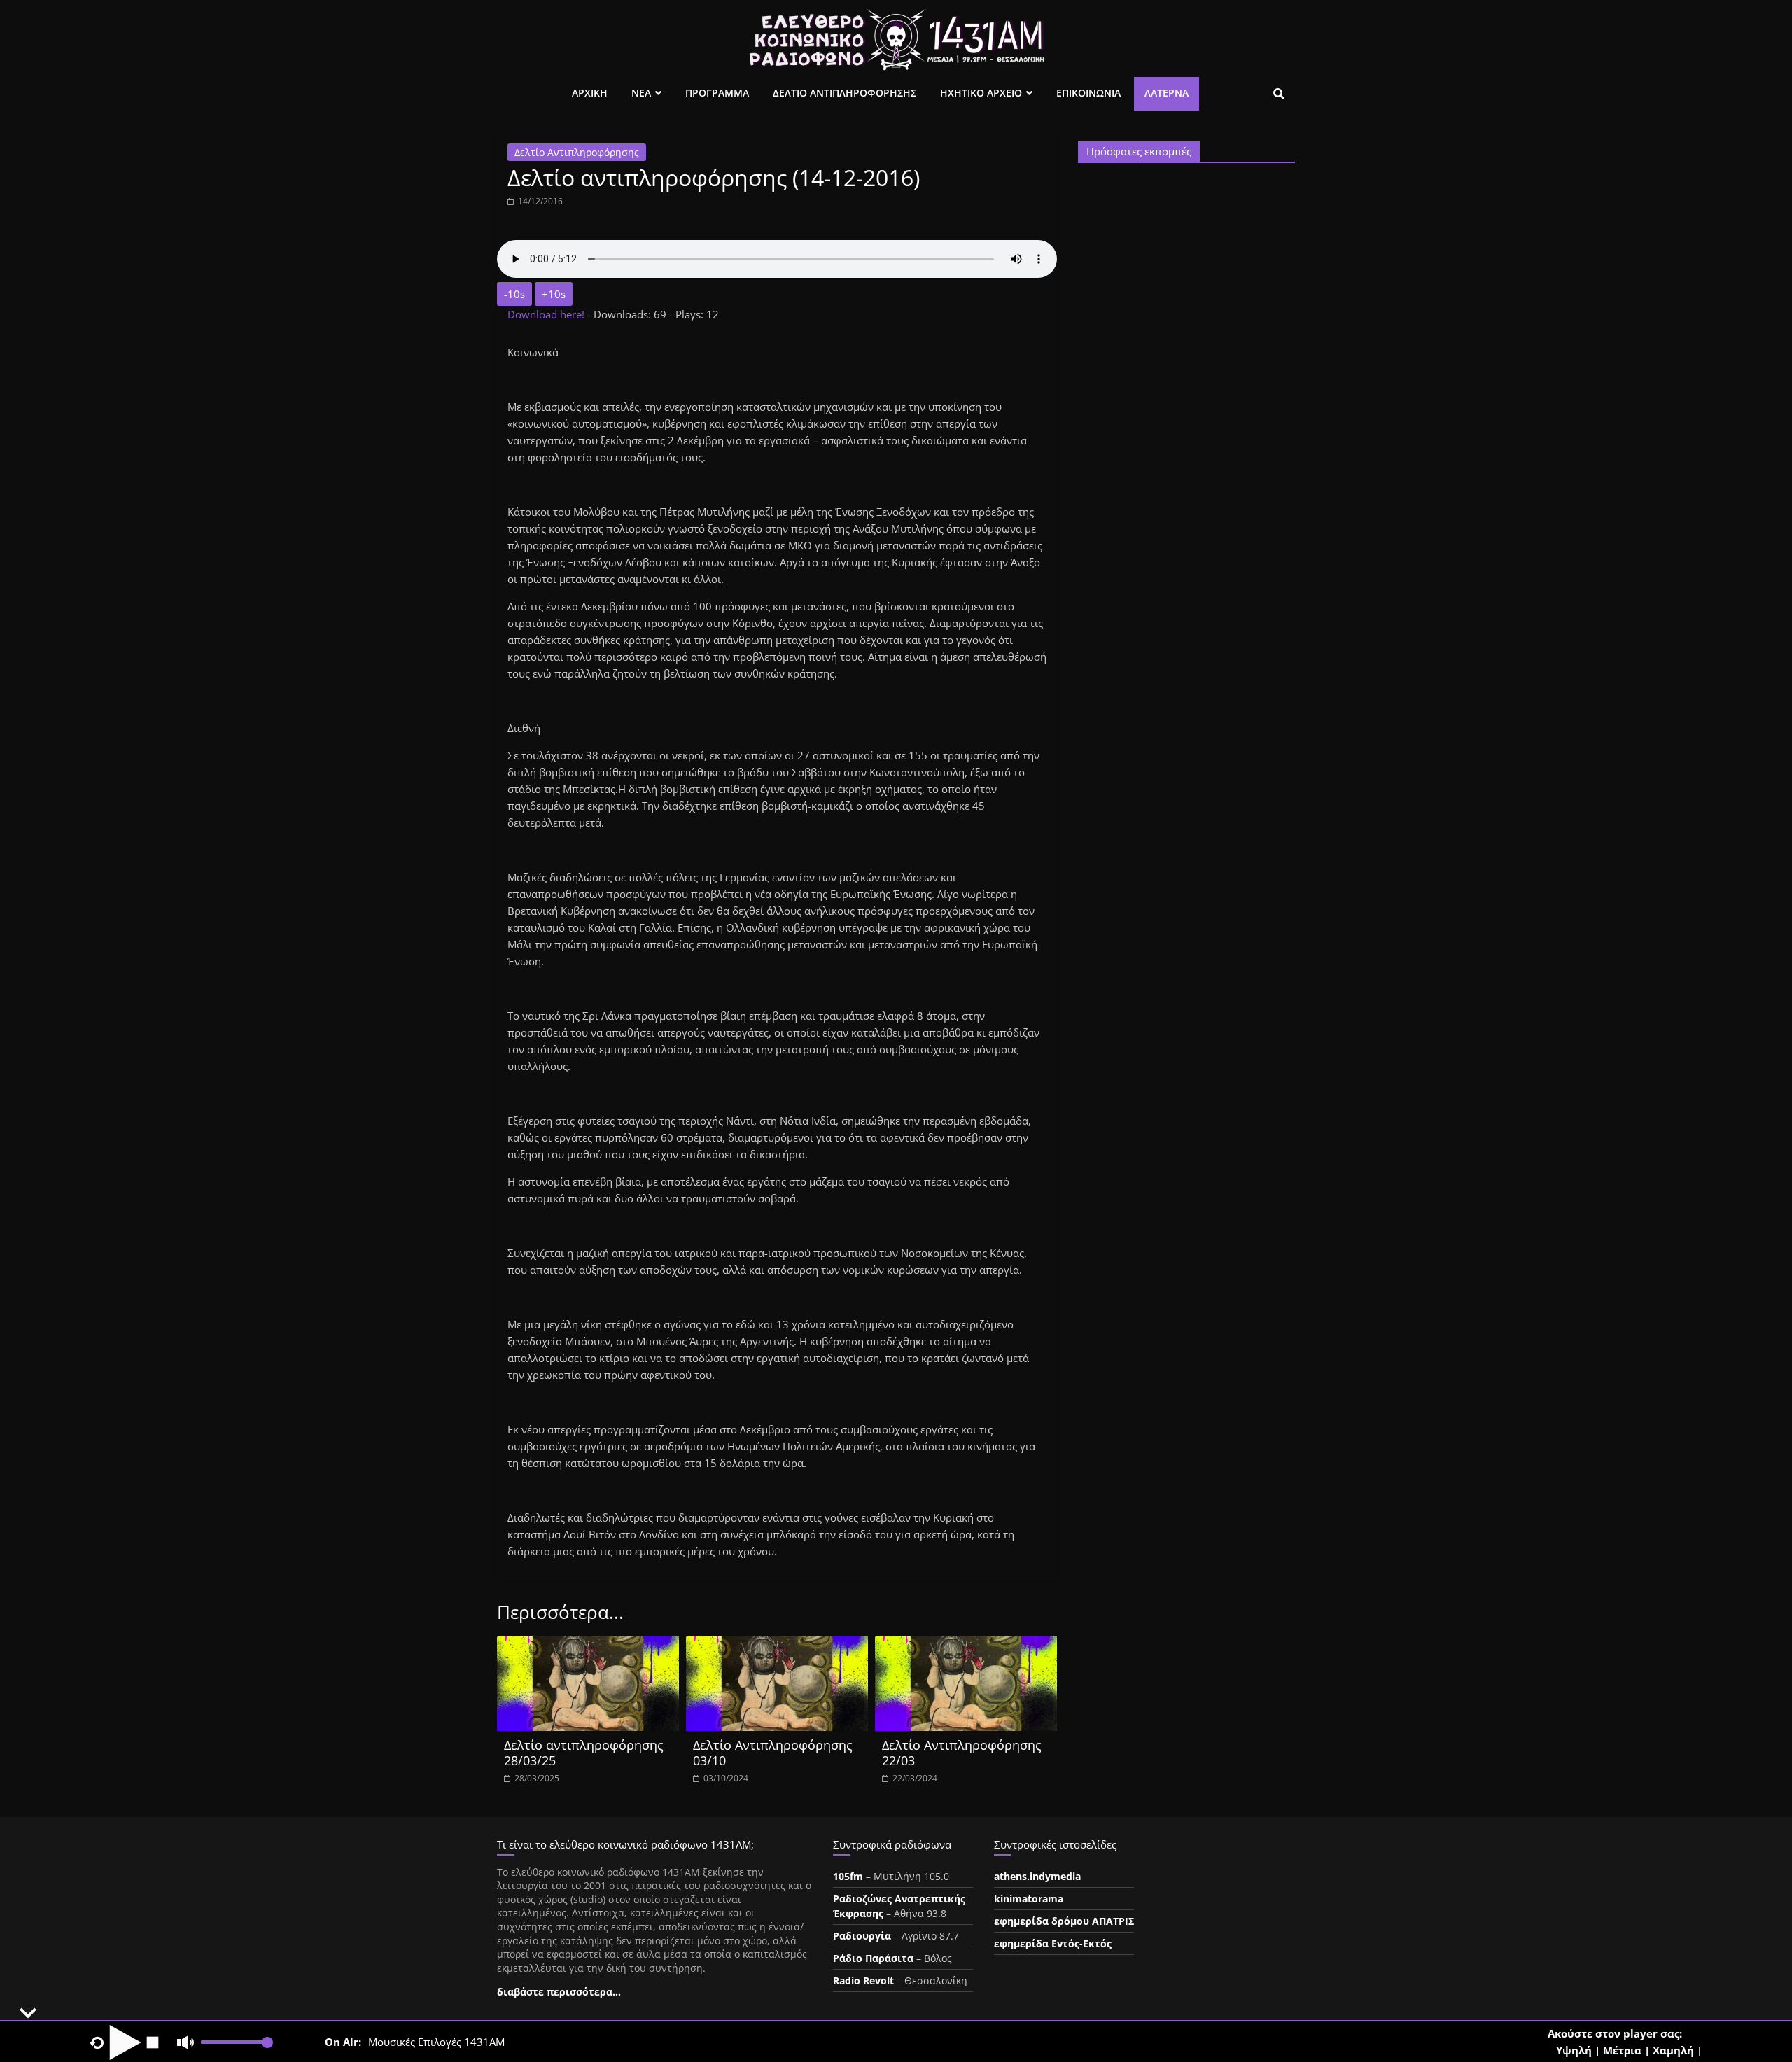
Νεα (641, 93)
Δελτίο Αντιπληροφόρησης (577, 152)
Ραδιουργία (862, 1936)
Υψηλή (1574, 2050)
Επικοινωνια (1088, 93)
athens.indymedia (1037, 1876)
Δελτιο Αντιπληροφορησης (845, 93)
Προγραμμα (717, 93)
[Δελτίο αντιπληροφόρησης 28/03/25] (588, 1644)
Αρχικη (590, 93)
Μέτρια (1622, 2050)
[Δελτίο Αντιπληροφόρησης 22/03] (966, 1644)
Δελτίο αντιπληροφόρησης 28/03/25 (584, 1753)
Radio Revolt (863, 1980)
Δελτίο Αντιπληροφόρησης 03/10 (773, 1753)
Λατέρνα (1167, 93)
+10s (554, 294)
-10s (514, 294)
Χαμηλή (1673, 2050)
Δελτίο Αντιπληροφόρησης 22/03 (962, 1753)
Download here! (547, 314)
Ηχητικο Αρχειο (981, 93)
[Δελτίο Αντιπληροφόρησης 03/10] (777, 1644)
